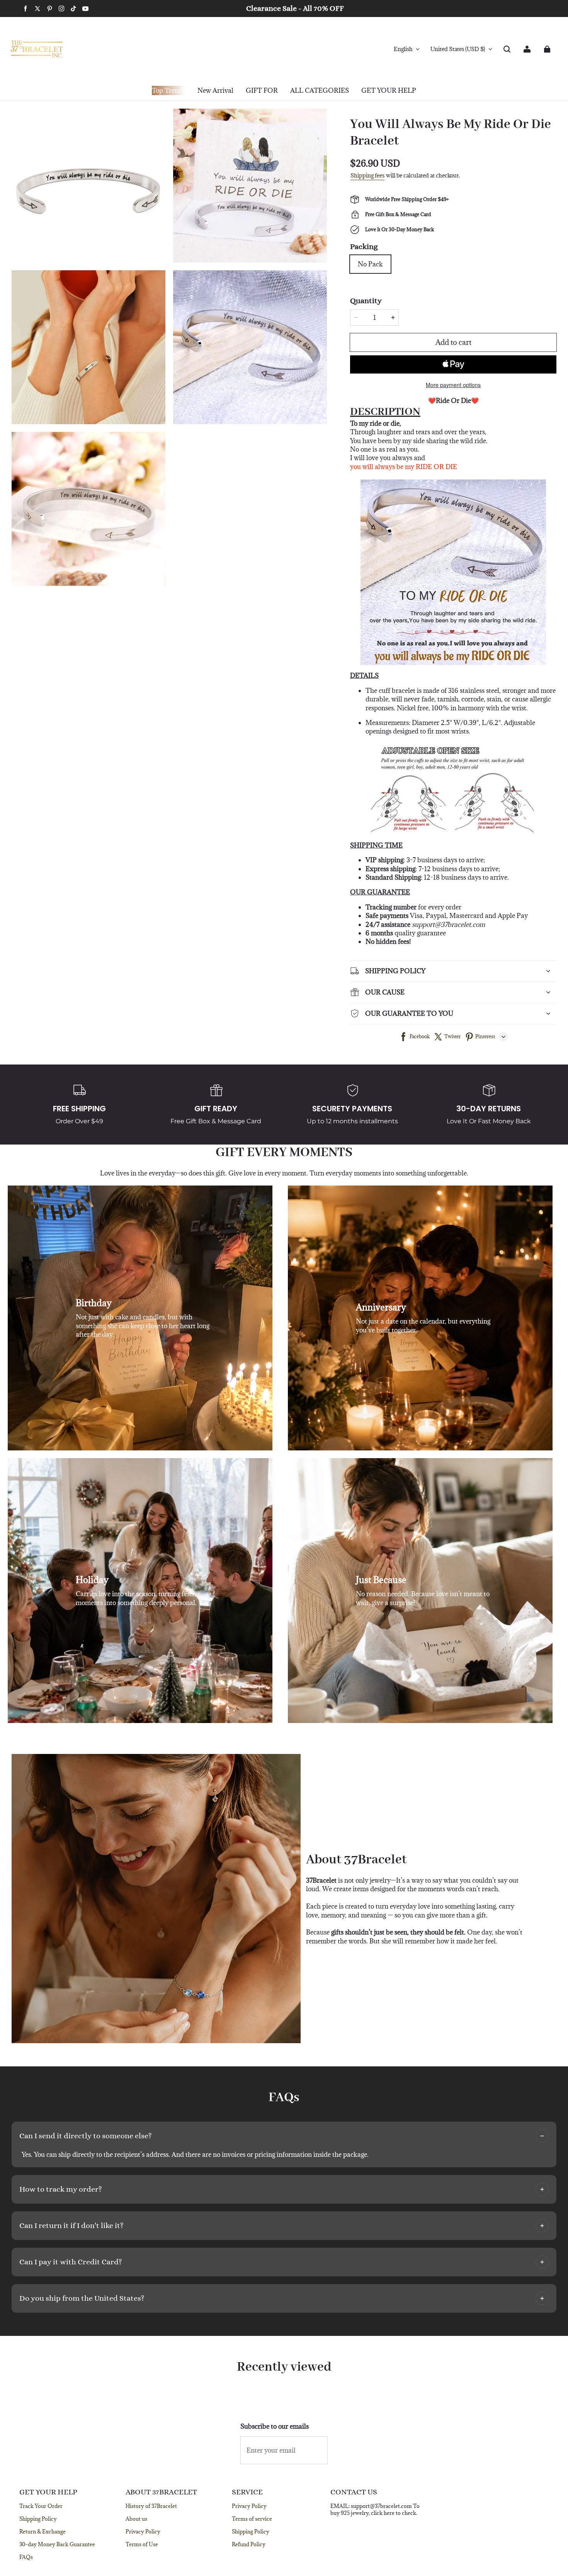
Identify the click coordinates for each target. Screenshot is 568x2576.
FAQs (26, 2557)
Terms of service (252, 2519)
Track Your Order (41, 2506)
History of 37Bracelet (151, 2506)
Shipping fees (367, 175)
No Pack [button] (370, 264)
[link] (262, 91)
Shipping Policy (38, 2519)
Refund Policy (249, 2544)
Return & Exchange (43, 2532)
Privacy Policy (143, 2532)
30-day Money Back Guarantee (57, 2544)
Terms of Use (142, 2544)
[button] (507, 49)
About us (136, 2519)
